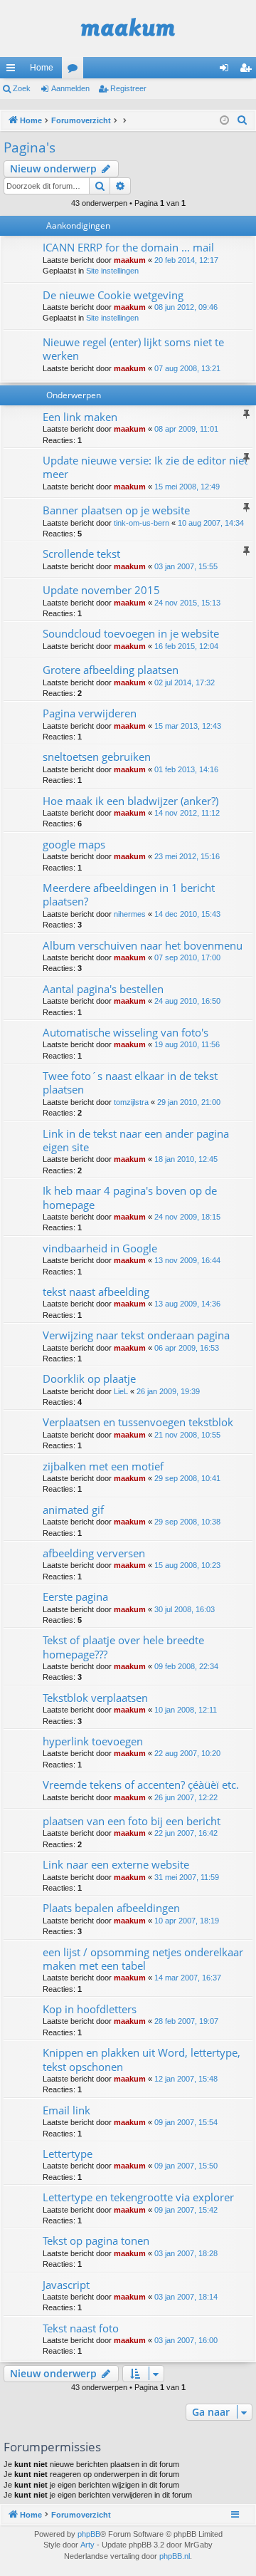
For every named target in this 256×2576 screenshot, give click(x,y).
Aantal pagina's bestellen (103, 989)
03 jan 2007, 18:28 (186, 2253)
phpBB (89, 2534)
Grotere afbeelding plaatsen (111, 670)
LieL (121, 1391)
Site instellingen (112, 271)
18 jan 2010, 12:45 (186, 1159)
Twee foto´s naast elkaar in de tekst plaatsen (130, 1082)
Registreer (128, 88)
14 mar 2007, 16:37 (188, 1978)
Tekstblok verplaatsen (95, 1698)
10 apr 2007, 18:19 (187, 1921)
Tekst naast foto (81, 2328)
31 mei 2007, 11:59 (187, 1877)
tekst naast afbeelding (96, 1292)
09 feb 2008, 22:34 (186, 1666)
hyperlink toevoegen (93, 1741)
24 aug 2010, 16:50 (187, 1001)
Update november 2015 (101, 590)
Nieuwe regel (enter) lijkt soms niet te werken (133, 349)
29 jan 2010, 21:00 (189, 1102)
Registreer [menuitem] (248, 71)
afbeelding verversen (94, 1553)
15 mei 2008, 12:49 (187, 487)
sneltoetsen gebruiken (97, 757)
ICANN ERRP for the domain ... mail (128, 247)
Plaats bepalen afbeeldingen (111, 1908)
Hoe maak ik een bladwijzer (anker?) (130, 801)
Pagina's (30, 147)
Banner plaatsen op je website (116, 510)
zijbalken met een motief (103, 1466)
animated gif (73, 1510)
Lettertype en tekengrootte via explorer (138, 2197)
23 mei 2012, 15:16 (187, 856)
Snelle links (14, 71)
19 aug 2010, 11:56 (187, 1044)
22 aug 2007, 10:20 (187, 1753)
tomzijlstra (131, 1102)
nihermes (130, 914)
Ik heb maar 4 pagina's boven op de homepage (130, 1197)
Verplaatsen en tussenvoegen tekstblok (138, 1422)
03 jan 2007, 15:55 (186, 566)
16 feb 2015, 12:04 (186, 646)
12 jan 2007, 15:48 (186, 2079)
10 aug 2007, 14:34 (211, 523)
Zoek (22, 88)
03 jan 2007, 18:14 (186, 2297)
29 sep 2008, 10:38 (187, 1522)
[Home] (128, 28)
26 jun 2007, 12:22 (186, 1797)
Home (42, 68)
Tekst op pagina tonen (96, 2240)
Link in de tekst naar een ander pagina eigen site (136, 1140)
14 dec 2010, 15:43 (187, 914)
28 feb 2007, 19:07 (186, 2021)
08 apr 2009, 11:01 (186, 429)
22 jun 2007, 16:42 (186, 1833)
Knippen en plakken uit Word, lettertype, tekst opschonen (142, 2059)
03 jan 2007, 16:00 (186, 2340)
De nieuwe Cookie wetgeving (113, 295)
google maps (74, 844)
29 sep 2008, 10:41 (187, 1478)
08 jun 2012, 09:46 (186, 307)
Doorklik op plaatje (89, 1378)
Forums (75, 71)
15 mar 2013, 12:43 (188, 726)
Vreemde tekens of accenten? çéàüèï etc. (141, 1785)
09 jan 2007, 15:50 (186, 2166)
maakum (130, 260)
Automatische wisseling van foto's (126, 1032)
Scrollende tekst (81, 554)
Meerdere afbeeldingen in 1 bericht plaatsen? (129, 894)
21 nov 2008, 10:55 (187, 1435)
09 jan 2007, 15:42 (186, 2210)
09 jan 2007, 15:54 (186, 2122)
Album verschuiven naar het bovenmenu (143, 945)
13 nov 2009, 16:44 (187, 1260)
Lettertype (68, 2154)
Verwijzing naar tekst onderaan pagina (136, 1335)
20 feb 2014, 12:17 (186, 260)
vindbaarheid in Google (100, 1248)
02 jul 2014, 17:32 (185, 682)
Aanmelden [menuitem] (227, 71)
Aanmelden (70, 88)
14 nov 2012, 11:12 (187, 813)
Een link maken (80, 417)
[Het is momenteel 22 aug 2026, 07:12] (224, 121)
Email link (66, 2110)
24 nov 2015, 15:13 (187, 603)
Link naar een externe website (116, 1864)
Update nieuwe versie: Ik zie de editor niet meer (145, 467)
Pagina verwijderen (90, 713)
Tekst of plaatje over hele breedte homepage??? (123, 1647)
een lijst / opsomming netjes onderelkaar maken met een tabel (143, 1959)
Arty (87, 2545)
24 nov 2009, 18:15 (187, 1217)
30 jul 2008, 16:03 (185, 1609)
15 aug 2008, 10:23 (187, 1565)
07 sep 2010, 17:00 (187, 957)
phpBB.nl (175, 2556)
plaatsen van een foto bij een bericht (132, 1821)
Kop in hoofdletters (90, 2009)
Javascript (66, 2285)
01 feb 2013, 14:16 (186, 769)
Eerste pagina (75, 1596)
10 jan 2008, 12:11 (186, 1710)
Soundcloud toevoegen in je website (131, 633)
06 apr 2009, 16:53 (187, 1348)
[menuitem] (242, 120)
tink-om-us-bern (142, 523)
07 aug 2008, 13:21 (187, 368)
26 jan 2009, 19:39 (168, 1391)
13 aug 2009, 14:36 (187, 1304)
